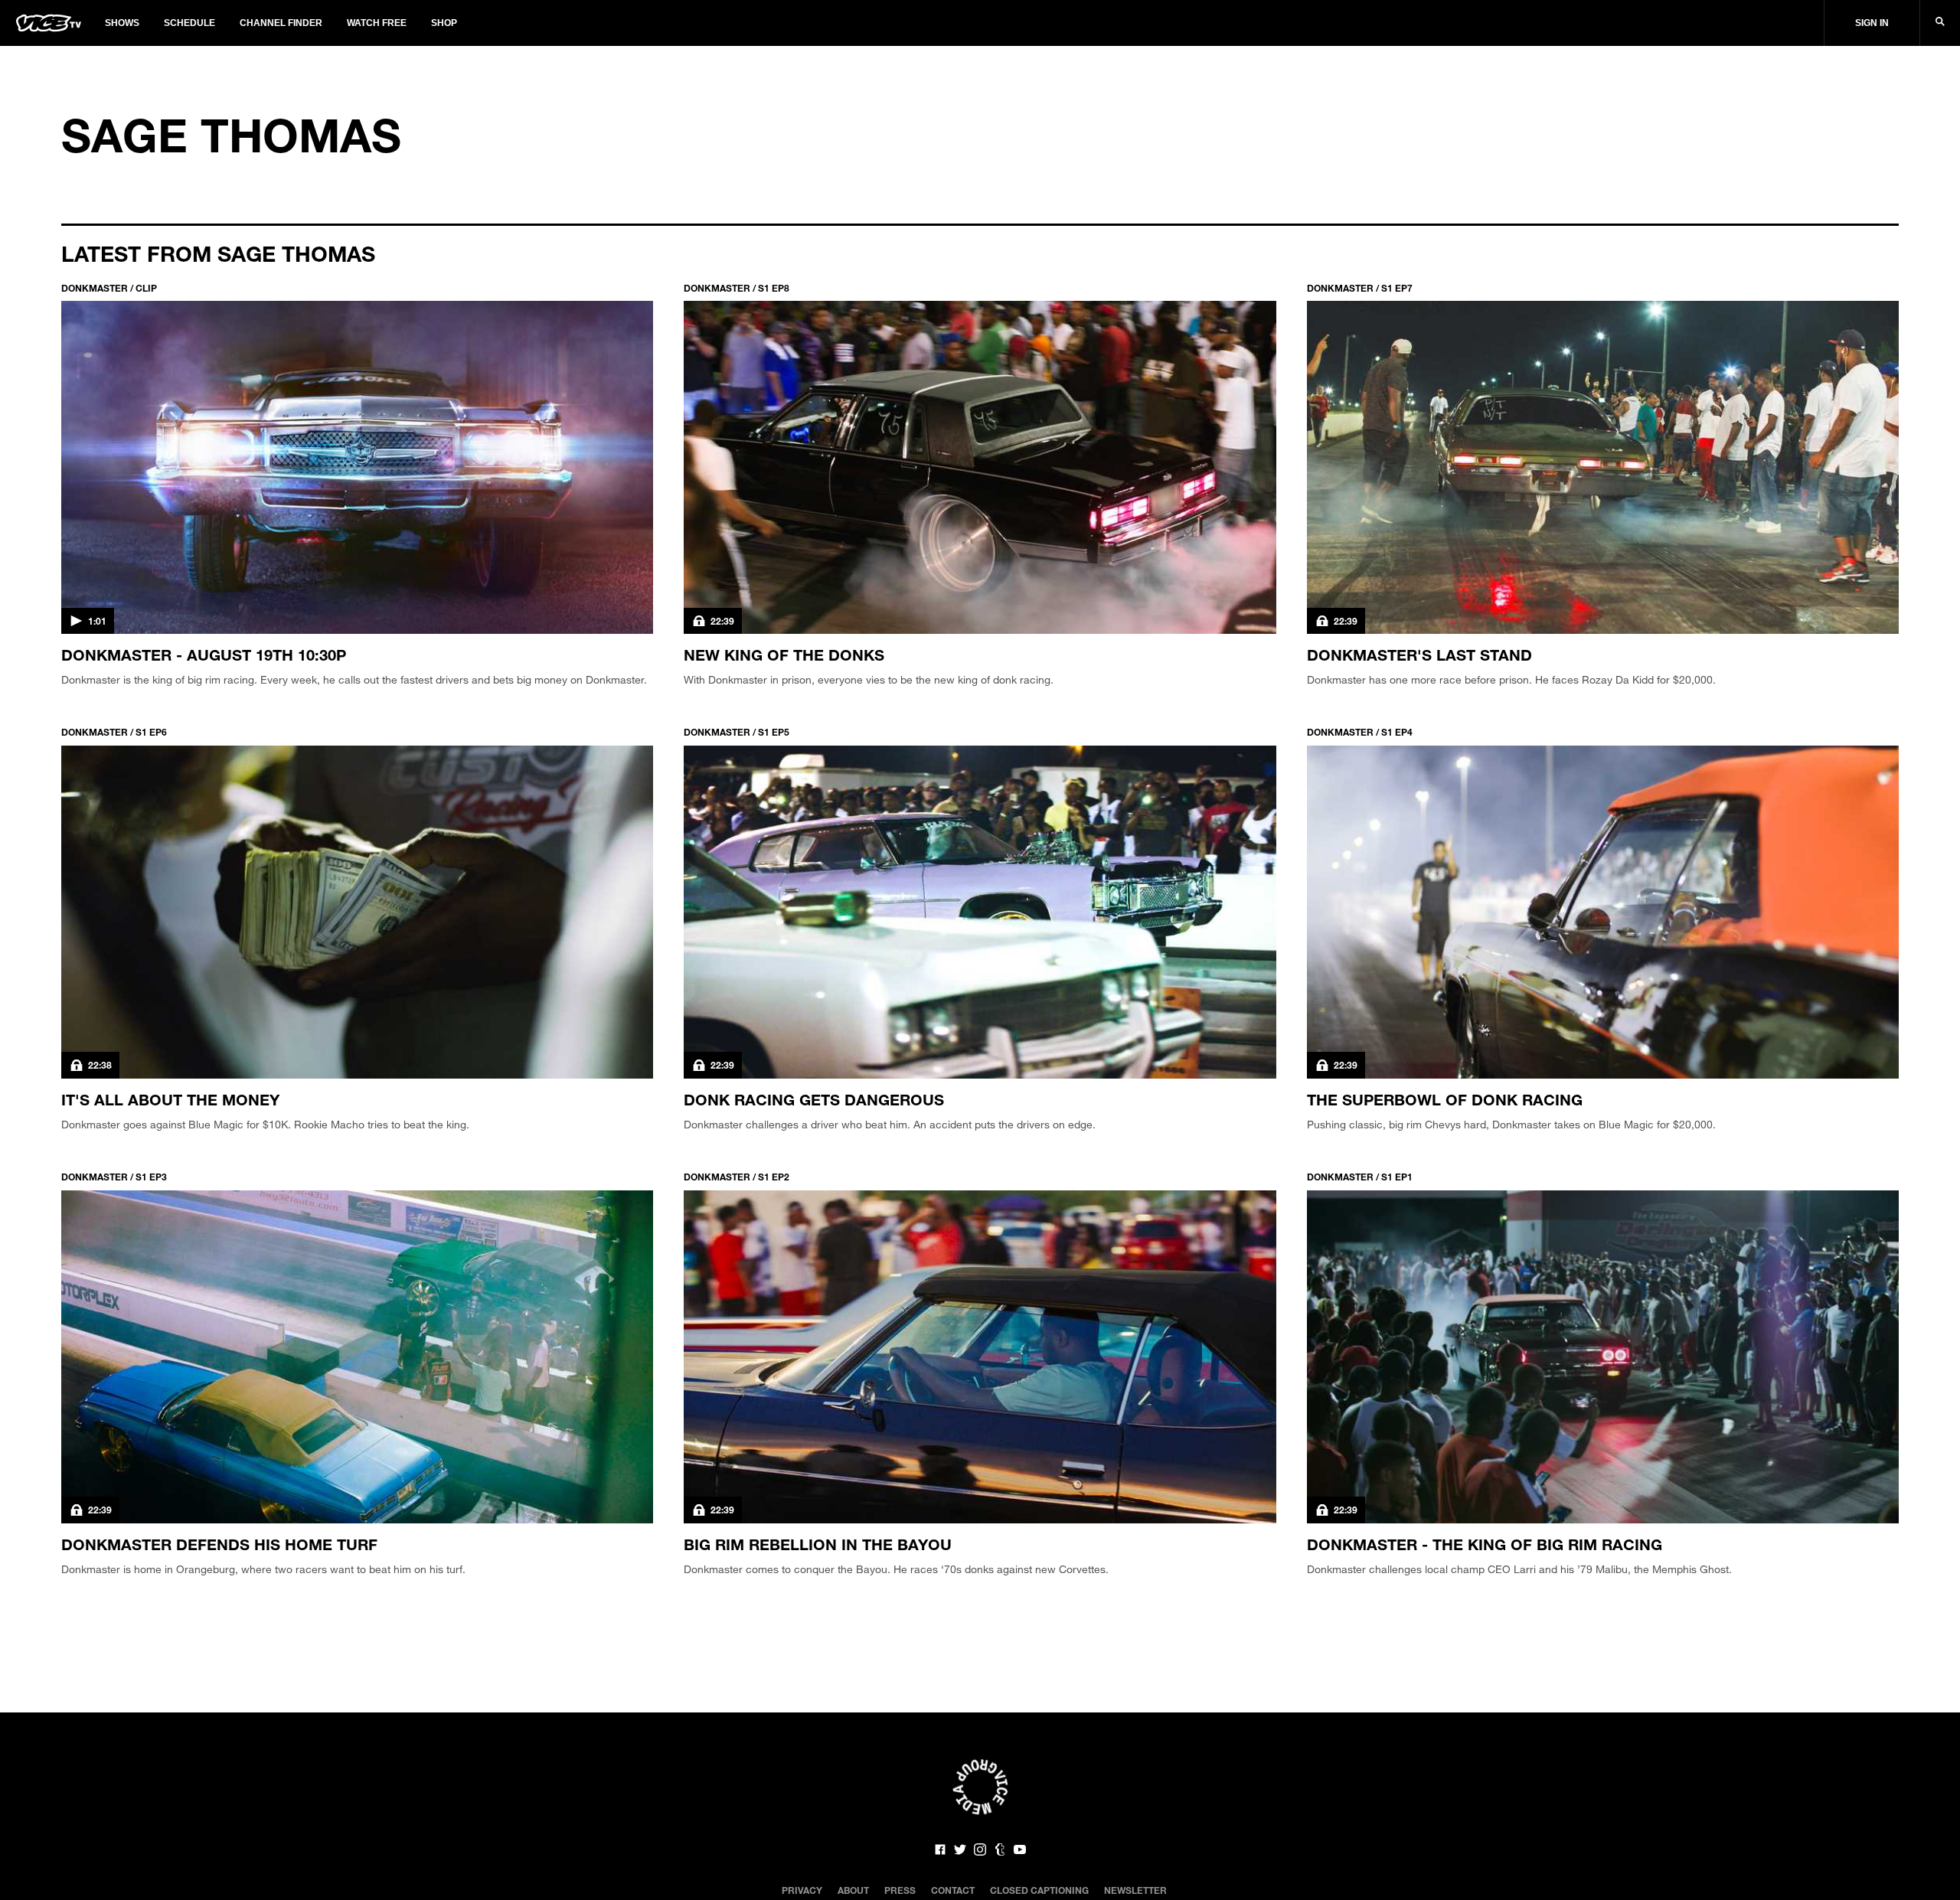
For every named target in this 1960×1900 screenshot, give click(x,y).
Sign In (1872, 23)
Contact (953, 1890)
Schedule (189, 23)
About (853, 1890)
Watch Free (377, 23)
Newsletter (1135, 1890)
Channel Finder (281, 23)
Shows (122, 23)
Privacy (802, 1890)
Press (900, 1890)
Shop (444, 23)
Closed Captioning (1039, 1890)
